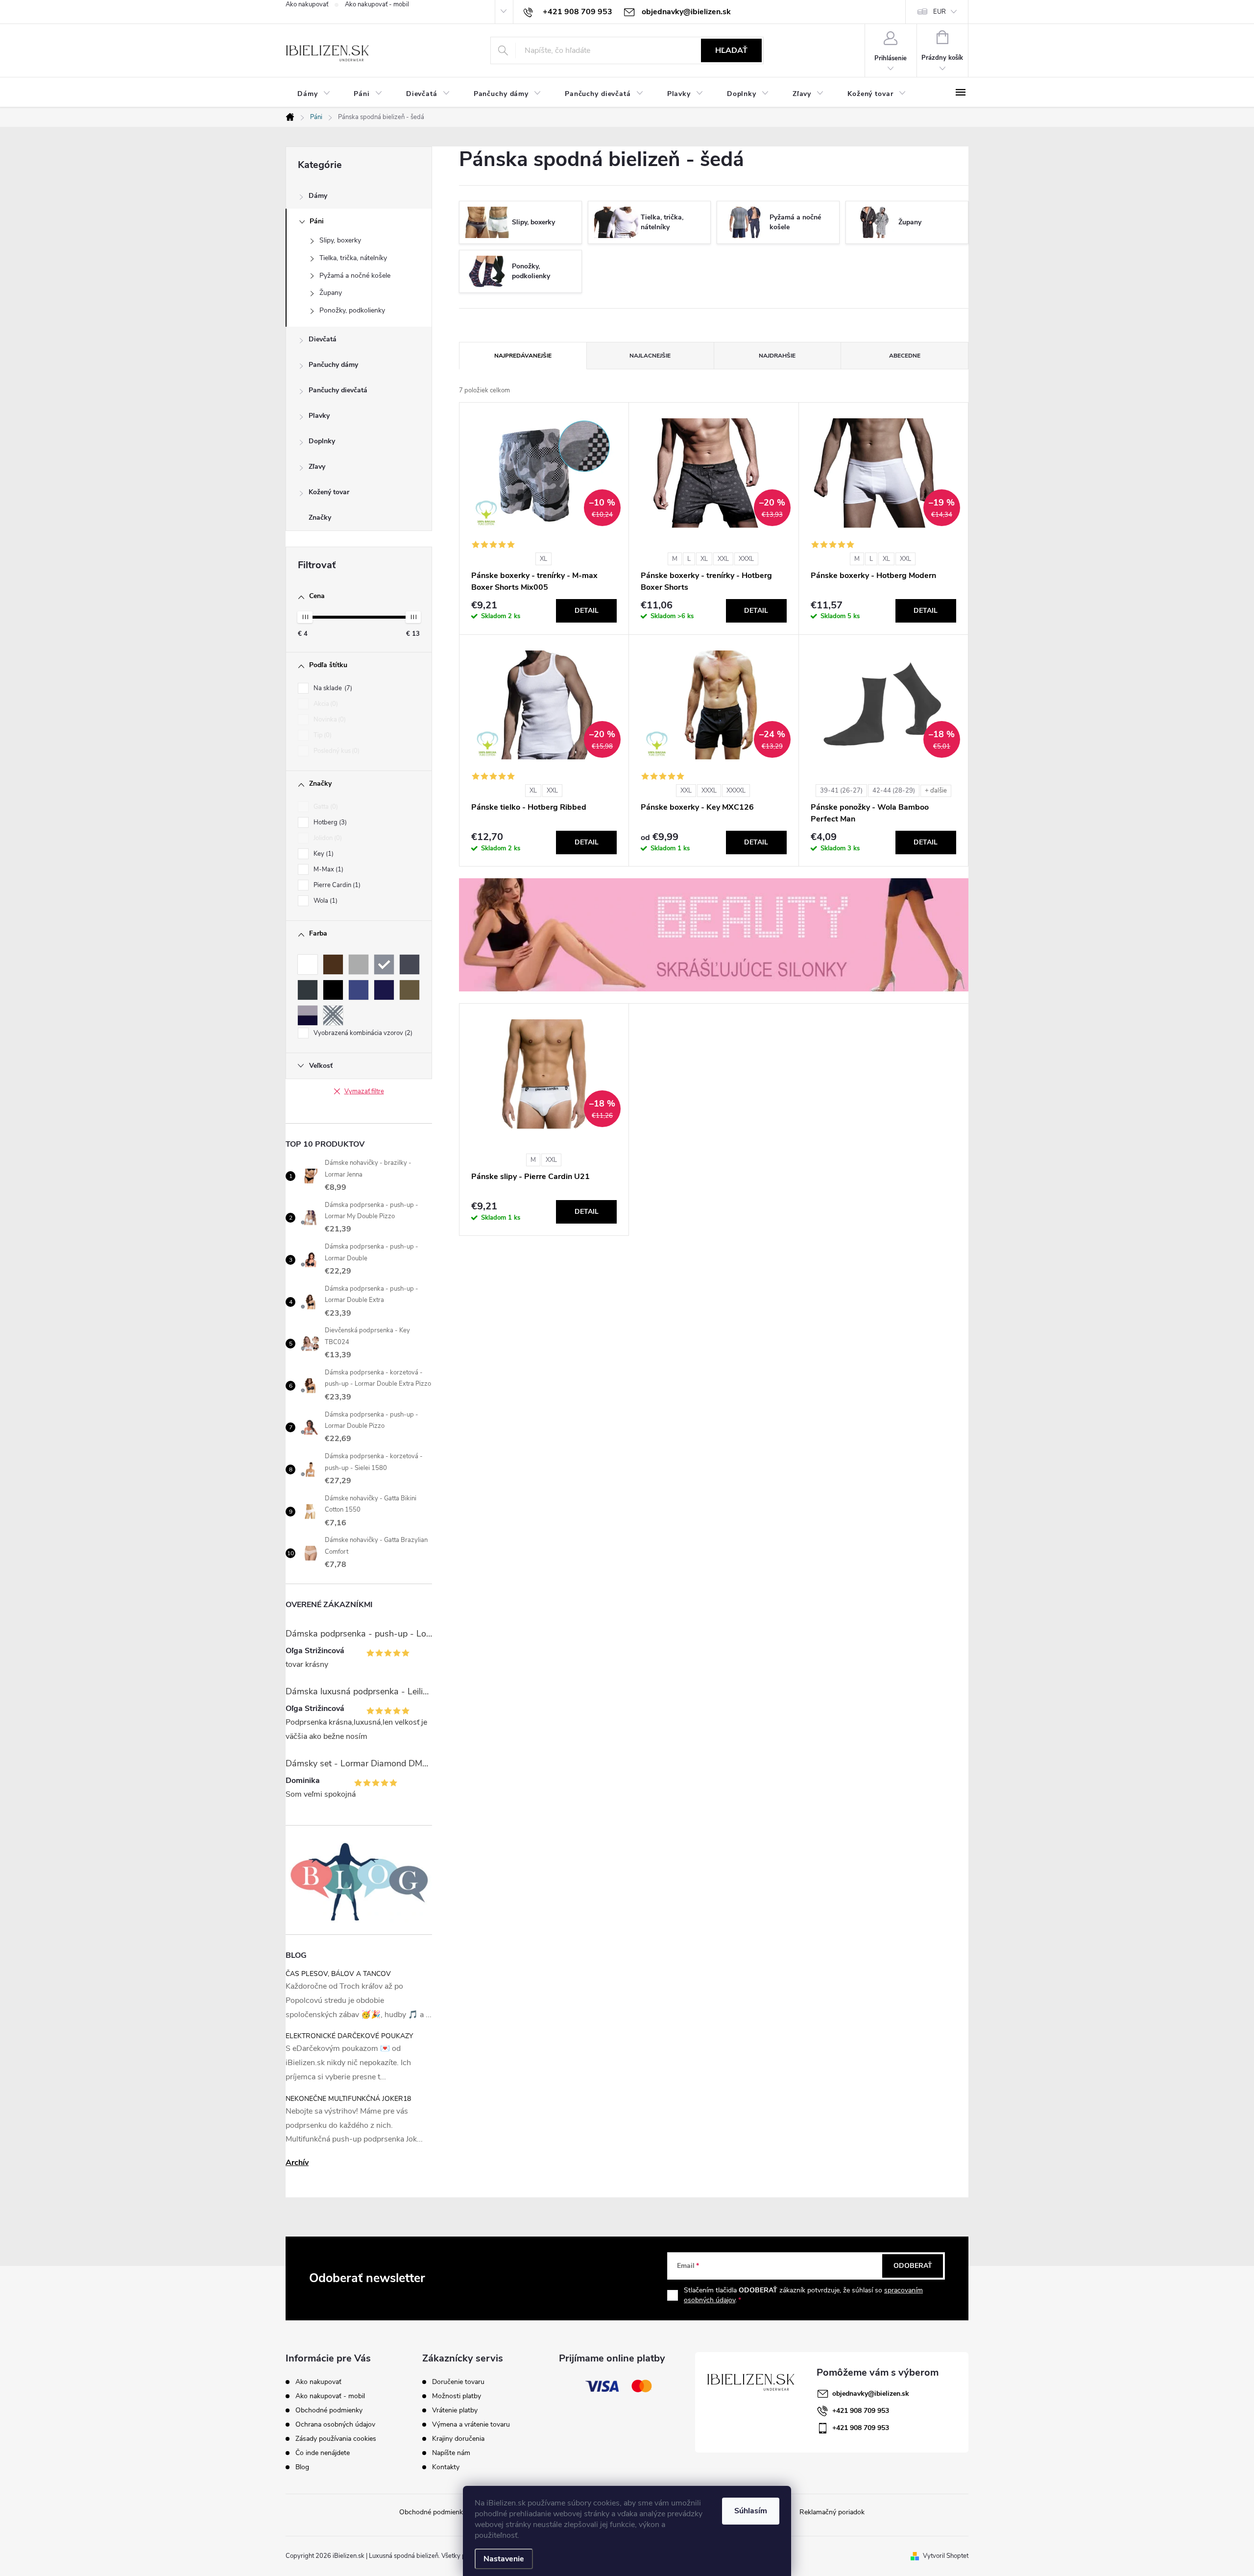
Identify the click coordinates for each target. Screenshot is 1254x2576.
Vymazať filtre (364, 1091)
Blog (302, 2467)
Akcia (325, 704)
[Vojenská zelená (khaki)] (410, 990)
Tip (322, 735)
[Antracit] (410, 964)
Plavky (319, 416)
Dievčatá (323, 339)
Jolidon (327, 838)
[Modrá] (359, 990)
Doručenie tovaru (458, 2382)
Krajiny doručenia (458, 2439)
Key (323, 854)
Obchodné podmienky (329, 2410)
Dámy (318, 196)
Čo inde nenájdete (323, 2453)
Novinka (329, 720)
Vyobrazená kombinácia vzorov (362, 1033)
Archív (297, 2163)
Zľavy (317, 467)
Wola (325, 901)
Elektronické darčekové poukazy (349, 2036)
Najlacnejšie (650, 356)
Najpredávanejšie (523, 356)
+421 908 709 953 (861, 2411)
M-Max (327, 869)
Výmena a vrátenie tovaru (471, 2425)
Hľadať (731, 50)
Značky (320, 518)
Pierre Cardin (336, 885)
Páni (317, 221)
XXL (723, 559)
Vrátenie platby (455, 2410)
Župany (331, 293)
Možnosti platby (457, 2396)
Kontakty (446, 2467)
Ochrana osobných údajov (335, 2424)
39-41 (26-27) (841, 791)
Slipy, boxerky (340, 240)
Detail (587, 611)
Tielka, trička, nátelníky (353, 258)
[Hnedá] (333, 964)
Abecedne (905, 356)
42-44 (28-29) (894, 791)
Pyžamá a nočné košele (355, 276)
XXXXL (736, 791)
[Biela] (308, 964)
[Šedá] (384, 964)
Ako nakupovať (307, 4)
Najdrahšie (777, 356)
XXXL (746, 559)
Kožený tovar (329, 492)
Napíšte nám (451, 2453)
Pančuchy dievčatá (338, 390)
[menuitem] (314, 94)
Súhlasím (751, 2511)
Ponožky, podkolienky (352, 310)
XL (543, 559)
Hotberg (329, 822)
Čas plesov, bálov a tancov (338, 1974)
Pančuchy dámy (333, 365)
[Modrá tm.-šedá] (308, 1015)
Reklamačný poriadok (832, 2512)
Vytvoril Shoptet (946, 2556)
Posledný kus (336, 751)
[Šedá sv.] (359, 964)
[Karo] (333, 1015)
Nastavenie (504, 2559)
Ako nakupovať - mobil (377, 4)
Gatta (325, 807)
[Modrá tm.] (384, 990)
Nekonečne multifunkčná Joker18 (348, 2099)
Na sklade (332, 688)
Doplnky (322, 441)
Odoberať (913, 2266)
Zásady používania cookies (336, 2439)
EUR (940, 12)
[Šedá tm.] (308, 990)
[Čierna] (333, 990)
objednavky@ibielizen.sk (871, 2394)
